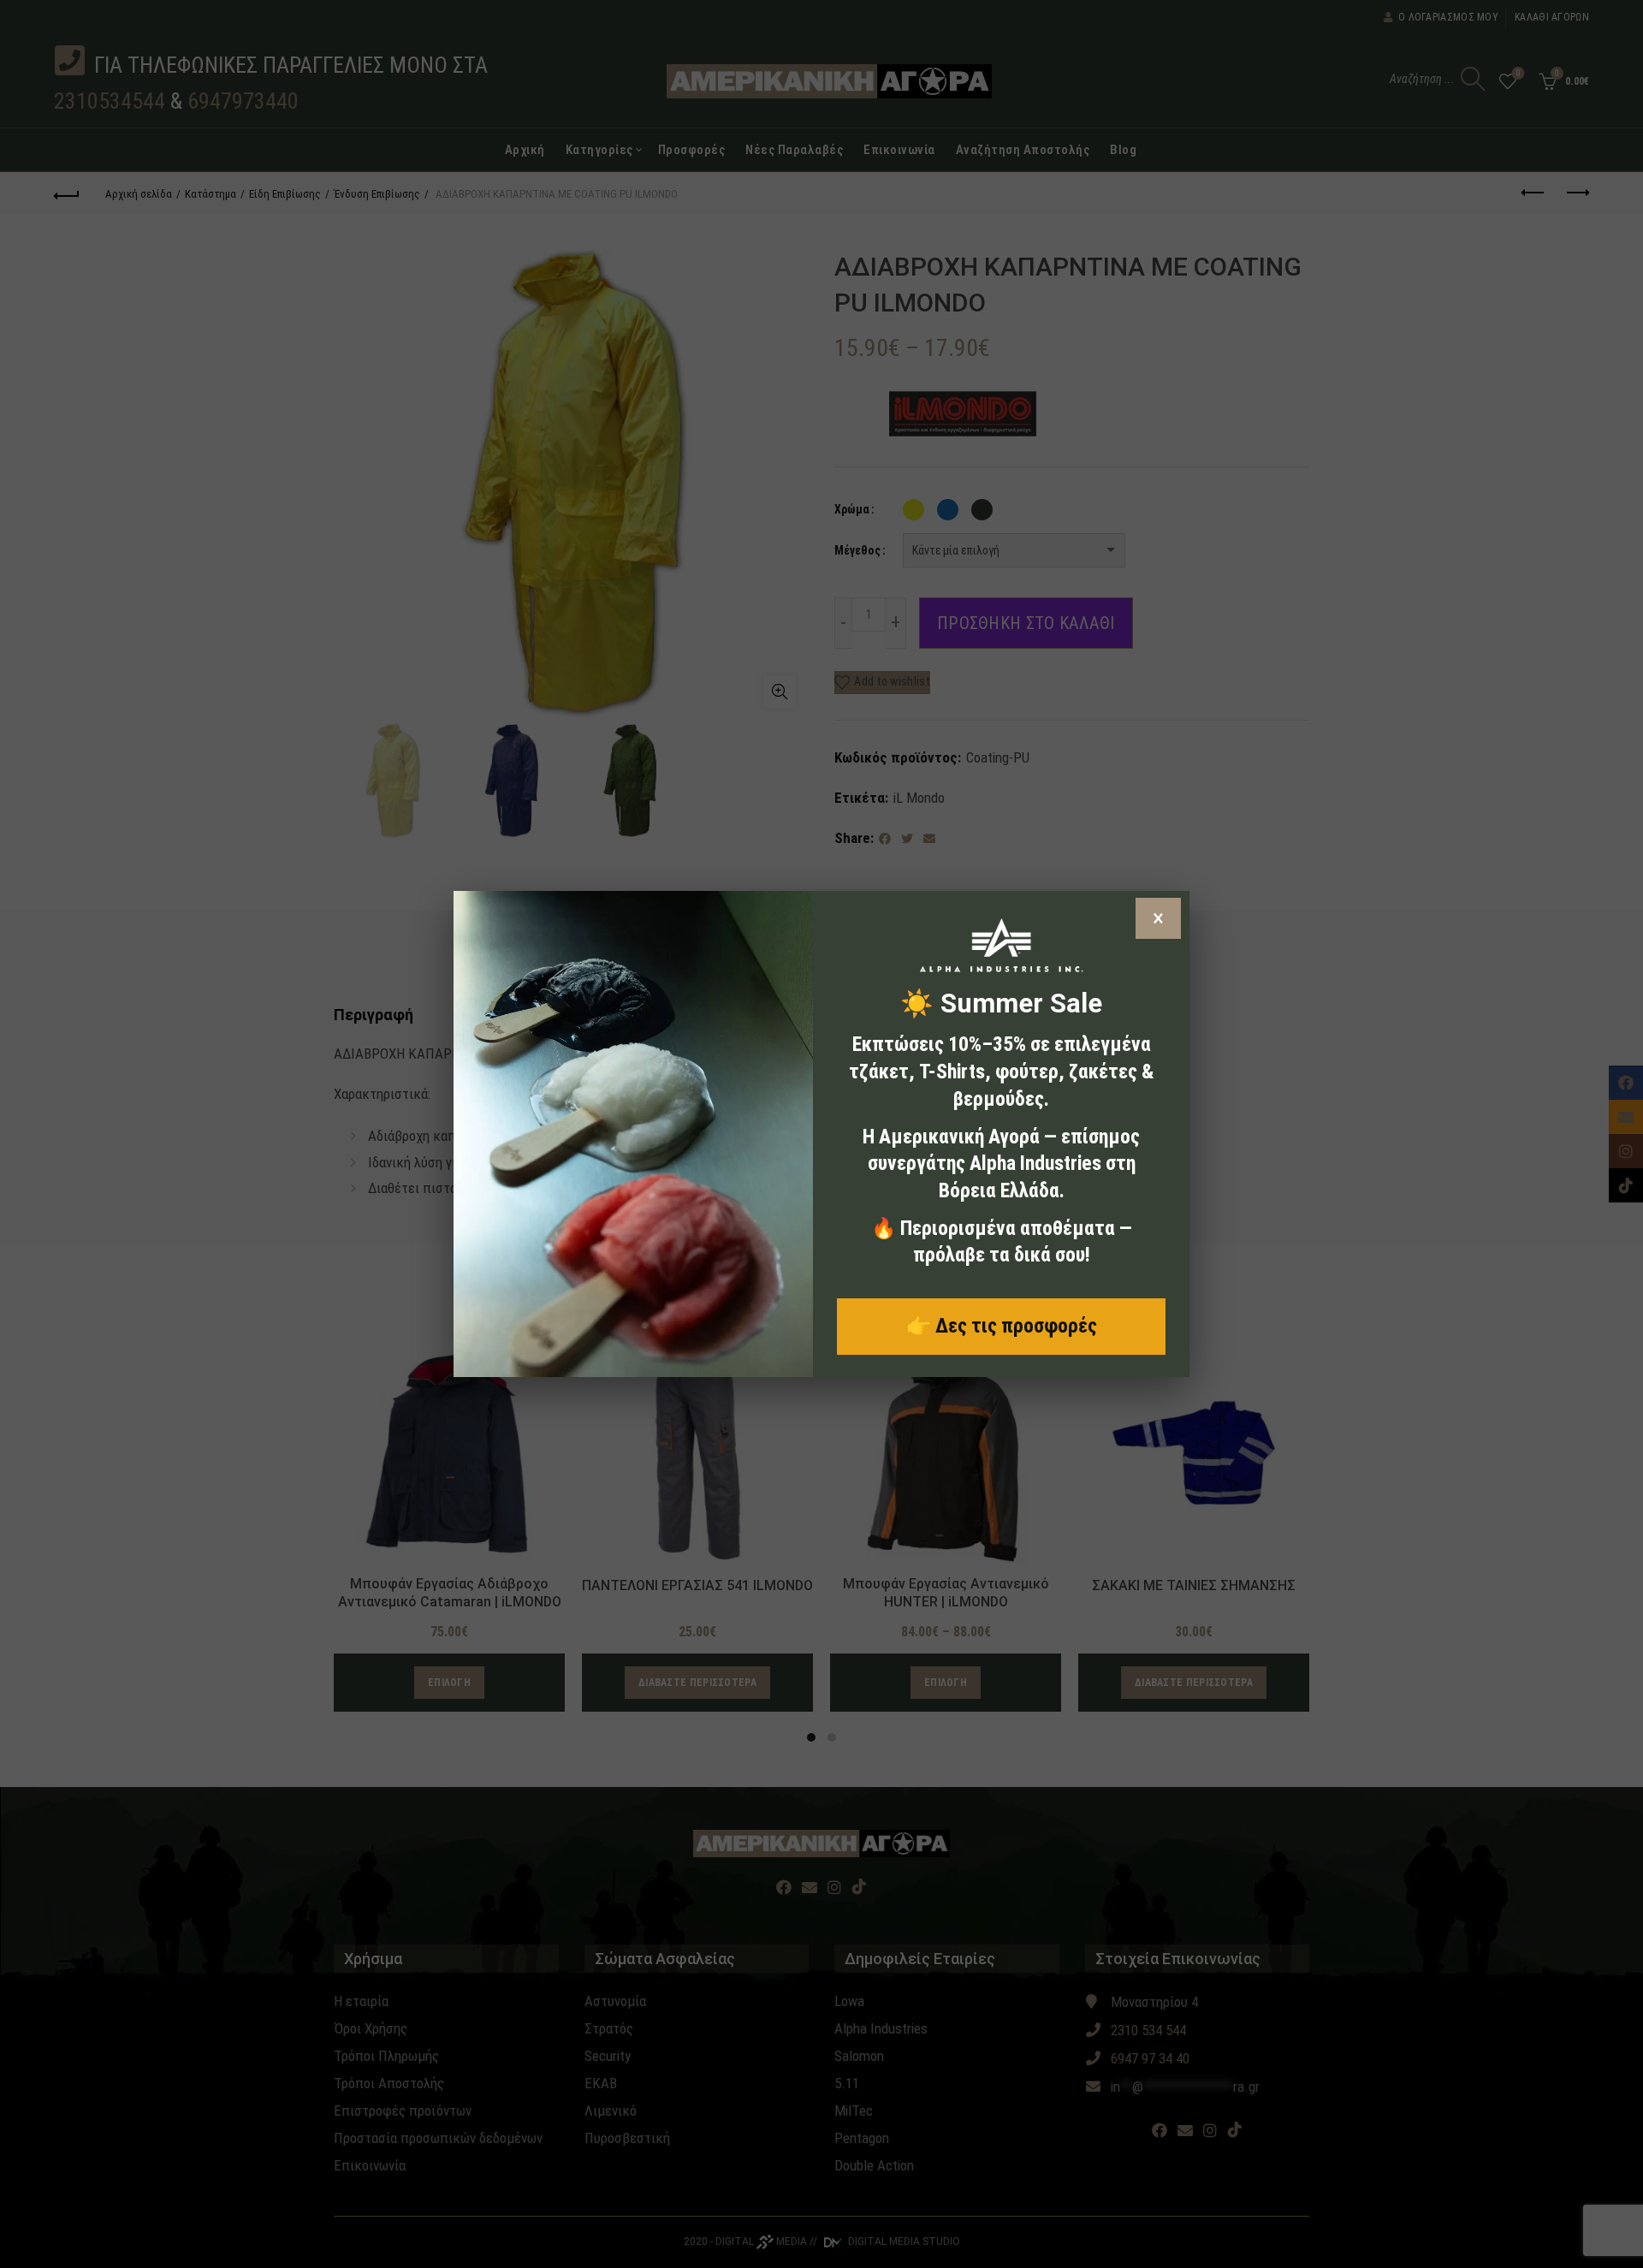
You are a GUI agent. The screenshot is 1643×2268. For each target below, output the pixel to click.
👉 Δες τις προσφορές (1002, 1326)
